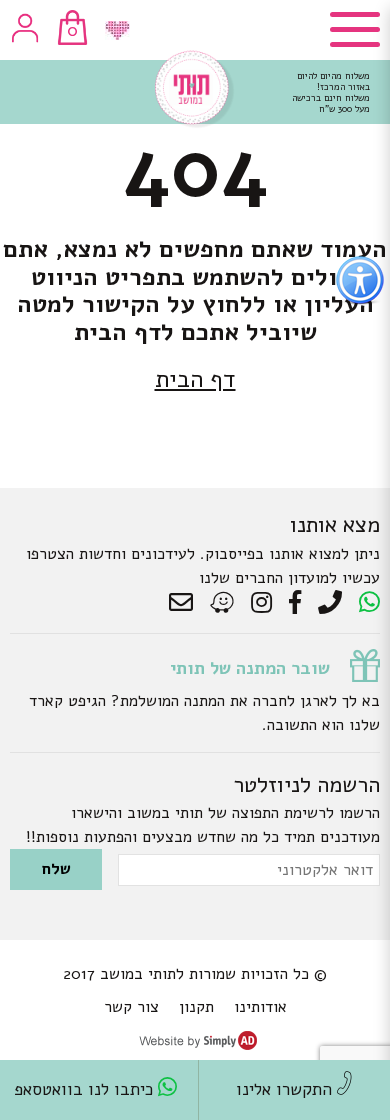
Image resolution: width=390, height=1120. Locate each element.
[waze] (223, 603)
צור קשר (131, 1007)
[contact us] (186, 603)
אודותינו (260, 1007)
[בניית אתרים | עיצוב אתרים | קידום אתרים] (198, 1045)
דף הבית (195, 379)
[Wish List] (117, 30)
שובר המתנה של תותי (250, 668)
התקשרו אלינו (286, 1089)
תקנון (196, 1007)
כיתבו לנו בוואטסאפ (86, 1089)
